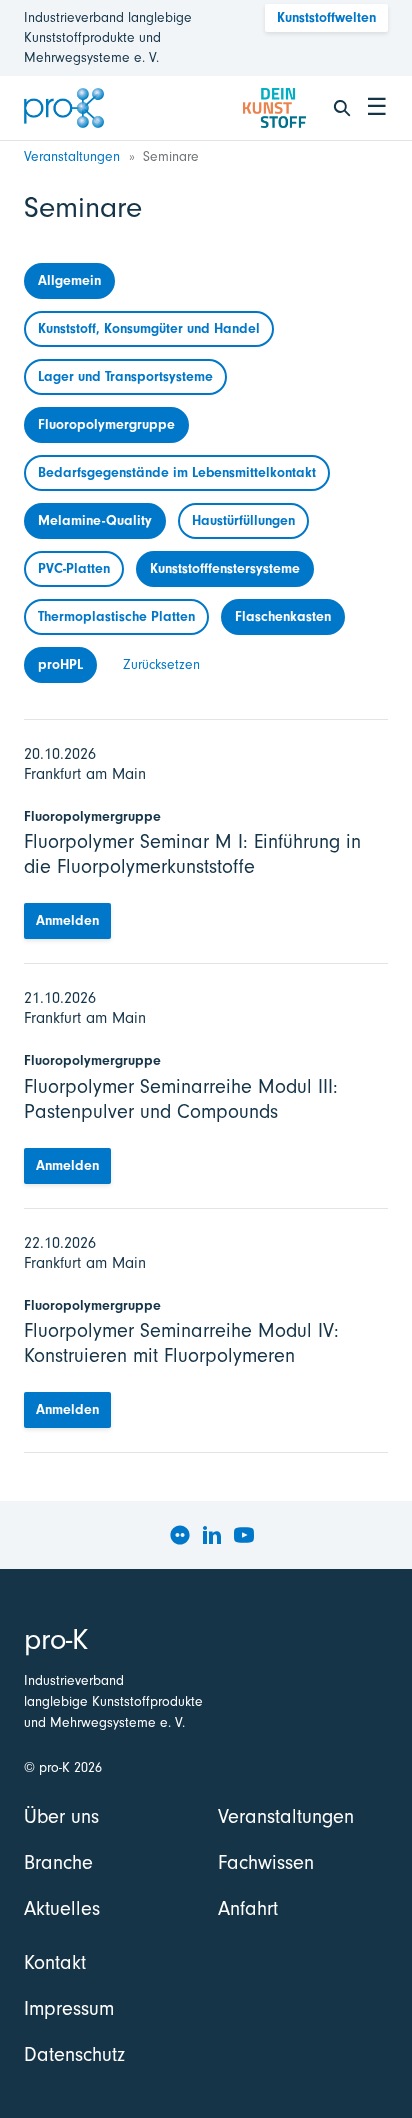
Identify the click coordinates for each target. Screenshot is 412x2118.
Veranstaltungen (72, 156)
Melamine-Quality (95, 520)
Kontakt (55, 1962)
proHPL (60, 664)
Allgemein (69, 280)
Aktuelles (62, 1908)
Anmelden (67, 920)
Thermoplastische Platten (116, 616)
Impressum (69, 2008)
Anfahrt (248, 1908)
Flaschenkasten (283, 616)
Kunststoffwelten (326, 17)
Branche (58, 1862)
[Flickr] (180, 1535)
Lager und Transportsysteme (125, 376)
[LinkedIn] (212, 1535)
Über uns (61, 1816)
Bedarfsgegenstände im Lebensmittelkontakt (177, 472)
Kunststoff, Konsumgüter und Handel (149, 328)
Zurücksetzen (161, 664)
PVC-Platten (74, 568)
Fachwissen (266, 1862)
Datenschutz (74, 2054)
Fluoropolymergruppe (106, 424)
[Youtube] (244, 1535)
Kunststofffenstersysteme (225, 568)
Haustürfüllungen (243, 520)
